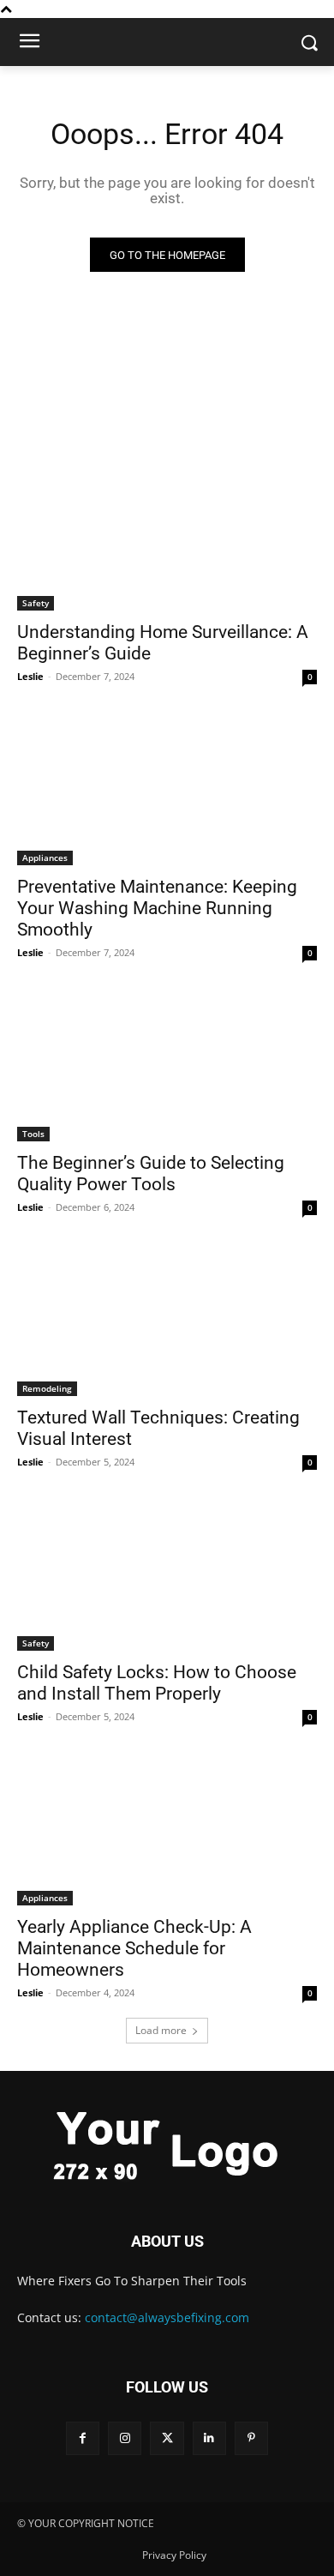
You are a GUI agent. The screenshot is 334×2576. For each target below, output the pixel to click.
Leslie (30, 676)
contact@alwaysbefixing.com (167, 2317)
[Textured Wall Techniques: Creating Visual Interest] (167, 1321)
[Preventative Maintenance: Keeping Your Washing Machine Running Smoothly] (167, 790)
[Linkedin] (209, 2438)
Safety (36, 603)
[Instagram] (125, 2438)
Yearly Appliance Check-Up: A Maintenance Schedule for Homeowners (134, 1948)
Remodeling (47, 1388)
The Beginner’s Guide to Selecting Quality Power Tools (151, 1174)
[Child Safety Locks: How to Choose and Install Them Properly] (167, 1576)
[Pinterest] (251, 2438)
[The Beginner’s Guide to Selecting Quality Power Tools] (167, 1066)
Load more (161, 2030)
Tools (33, 1134)
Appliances (45, 858)
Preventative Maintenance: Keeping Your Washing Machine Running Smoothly (157, 908)
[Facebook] (83, 2438)
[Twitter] (167, 2438)
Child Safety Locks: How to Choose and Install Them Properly (157, 1683)
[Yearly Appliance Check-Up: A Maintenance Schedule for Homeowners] (167, 1830)
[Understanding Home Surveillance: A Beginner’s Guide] (167, 536)
